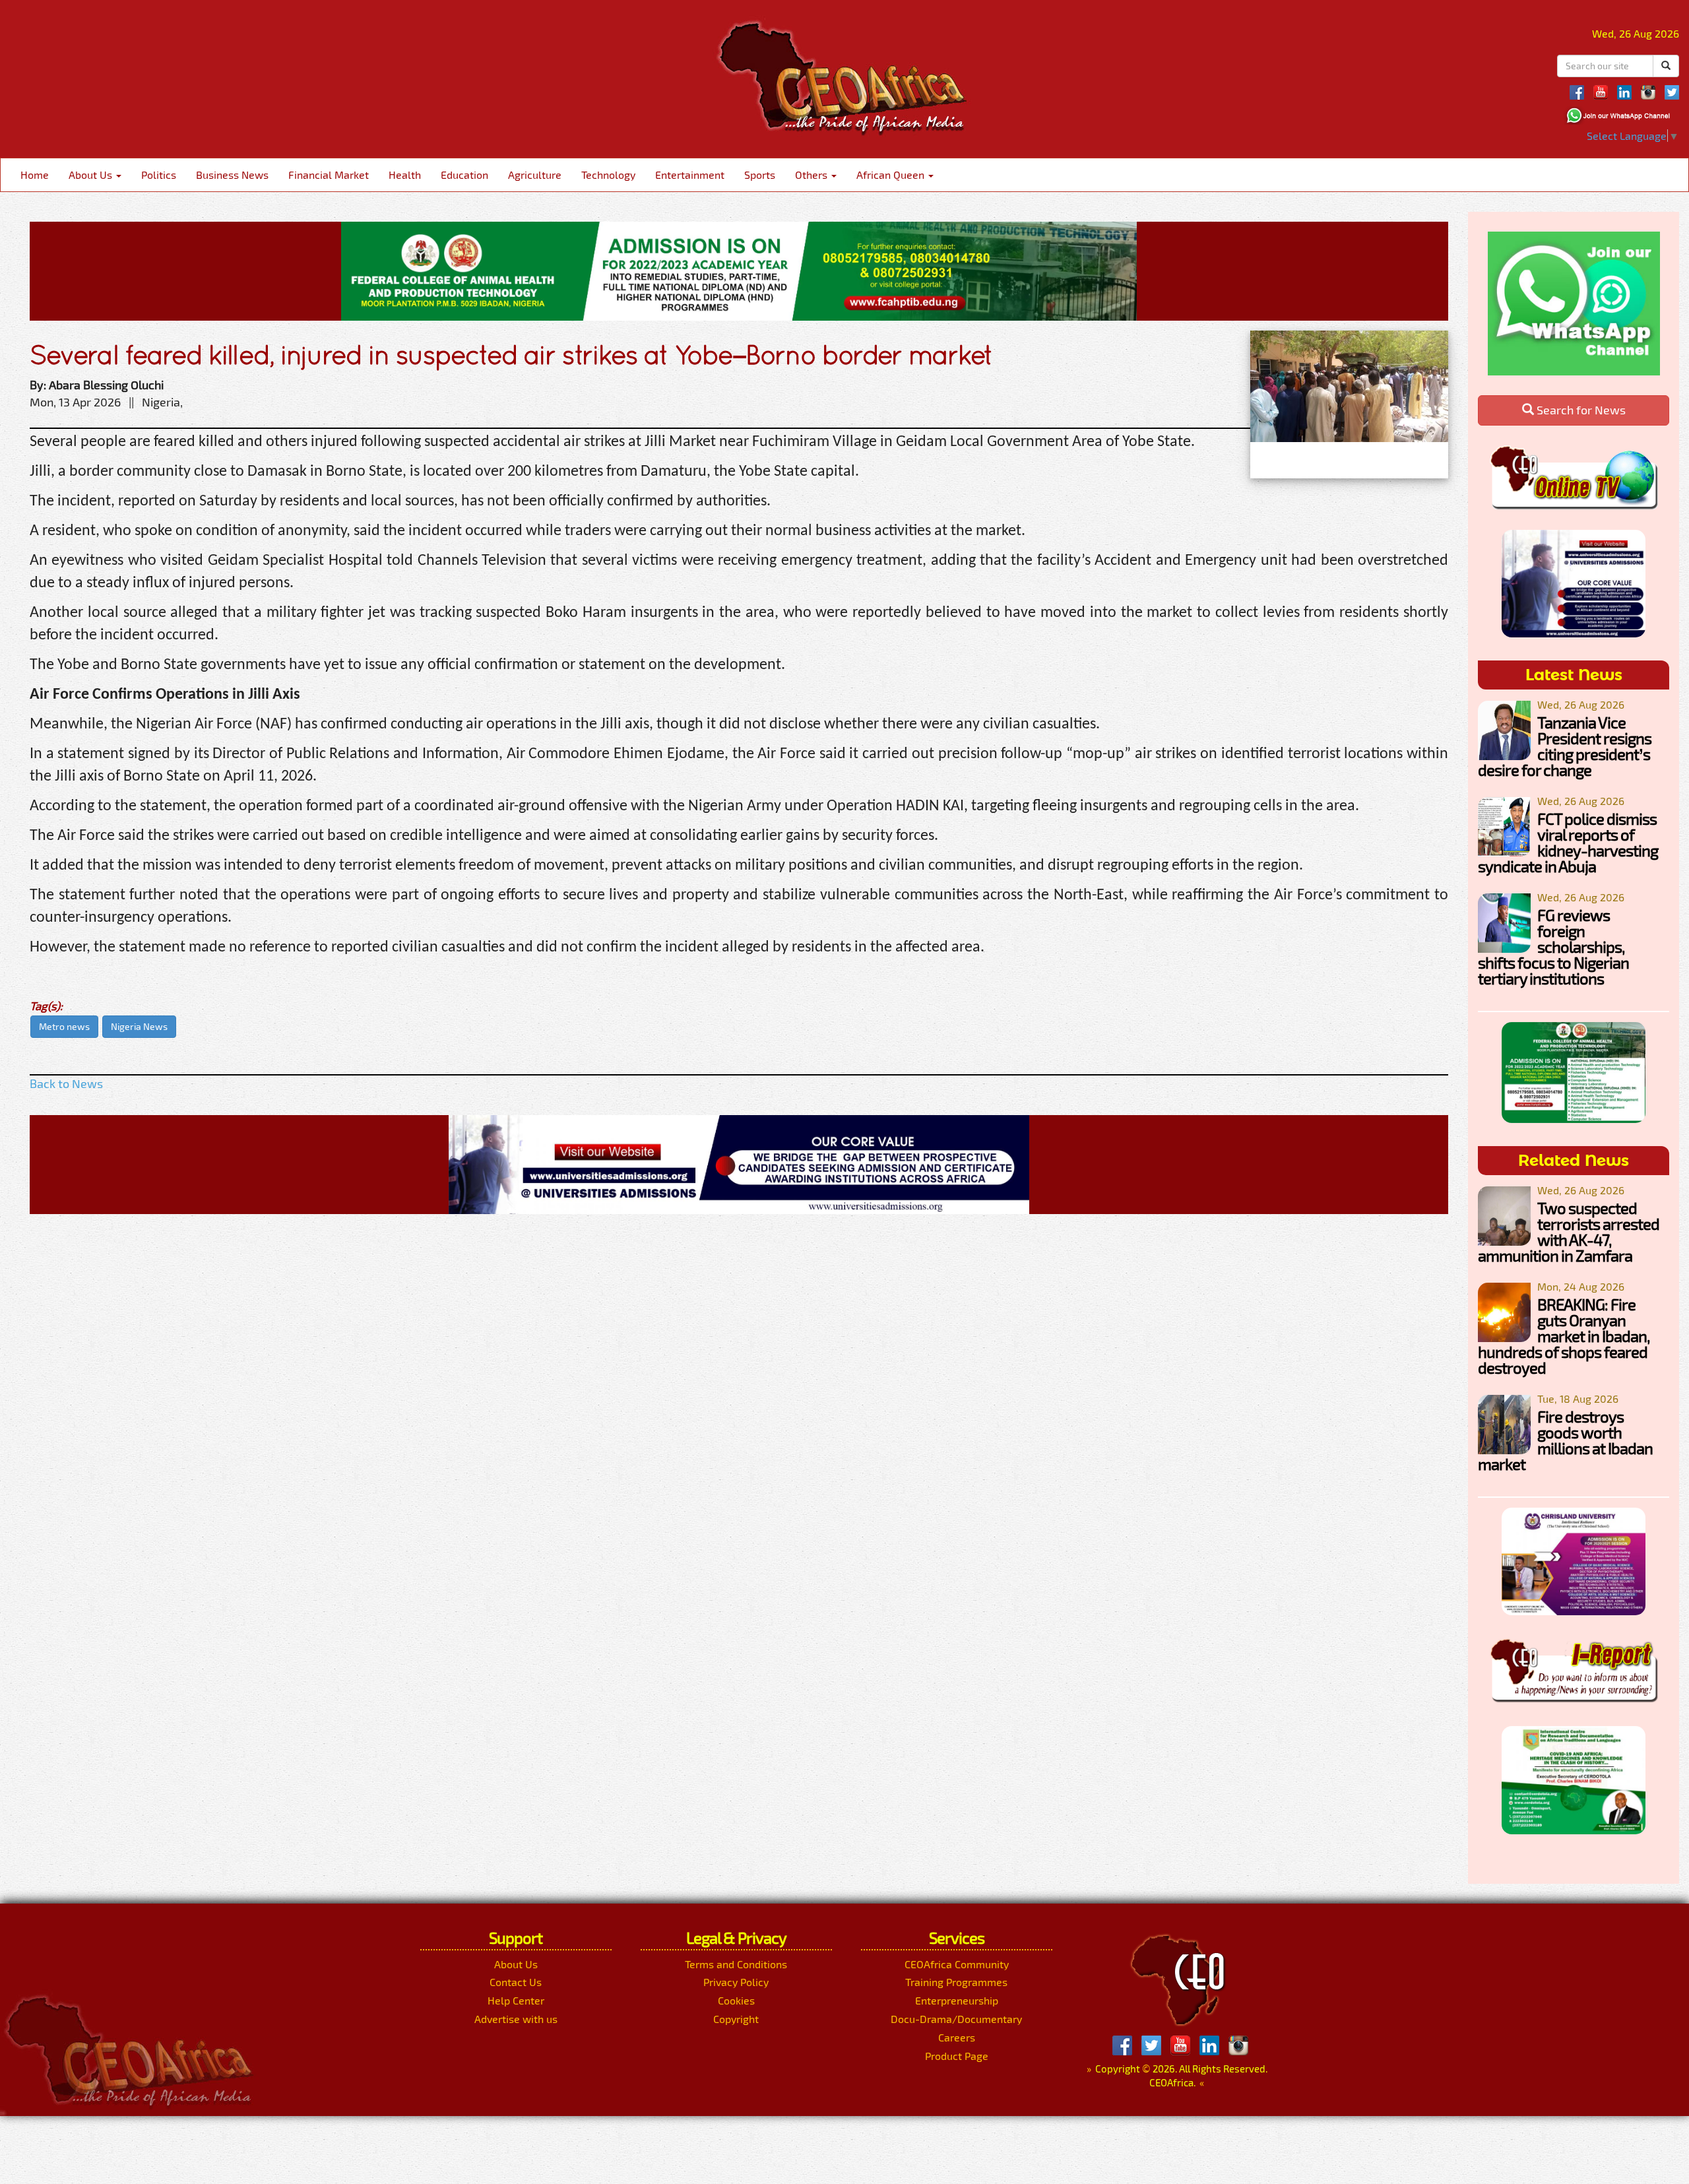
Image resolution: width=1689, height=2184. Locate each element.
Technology (608, 175)
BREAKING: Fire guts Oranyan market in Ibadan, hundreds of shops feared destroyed (1564, 1336)
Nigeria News (139, 1026)
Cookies (736, 2000)
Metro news (64, 1026)
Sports (760, 175)
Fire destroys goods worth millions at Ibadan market (1565, 1440)
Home (35, 175)
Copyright (736, 2019)
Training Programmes (956, 1982)
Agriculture (535, 175)
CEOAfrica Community (957, 1964)
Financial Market (329, 175)
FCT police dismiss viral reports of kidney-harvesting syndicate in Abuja (1568, 842)
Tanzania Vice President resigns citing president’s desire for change (1565, 746)
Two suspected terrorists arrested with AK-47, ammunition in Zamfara (1569, 1232)
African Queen (892, 175)
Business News (232, 175)
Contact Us (516, 1982)
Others (813, 175)
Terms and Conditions (736, 1964)
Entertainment (690, 175)
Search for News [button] (1580, 410)
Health (405, 175)
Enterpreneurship (957, 2000)
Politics (159, 175)
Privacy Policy (736, 1982)
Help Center (516, 2000)
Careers (957, 2037)
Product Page (957, 2056)
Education (464, 175)
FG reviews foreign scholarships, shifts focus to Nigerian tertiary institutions (1553, 947)
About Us (92, 175)
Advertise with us (516, 2019)
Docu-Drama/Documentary (956, 2019)
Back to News (66, 1083)
